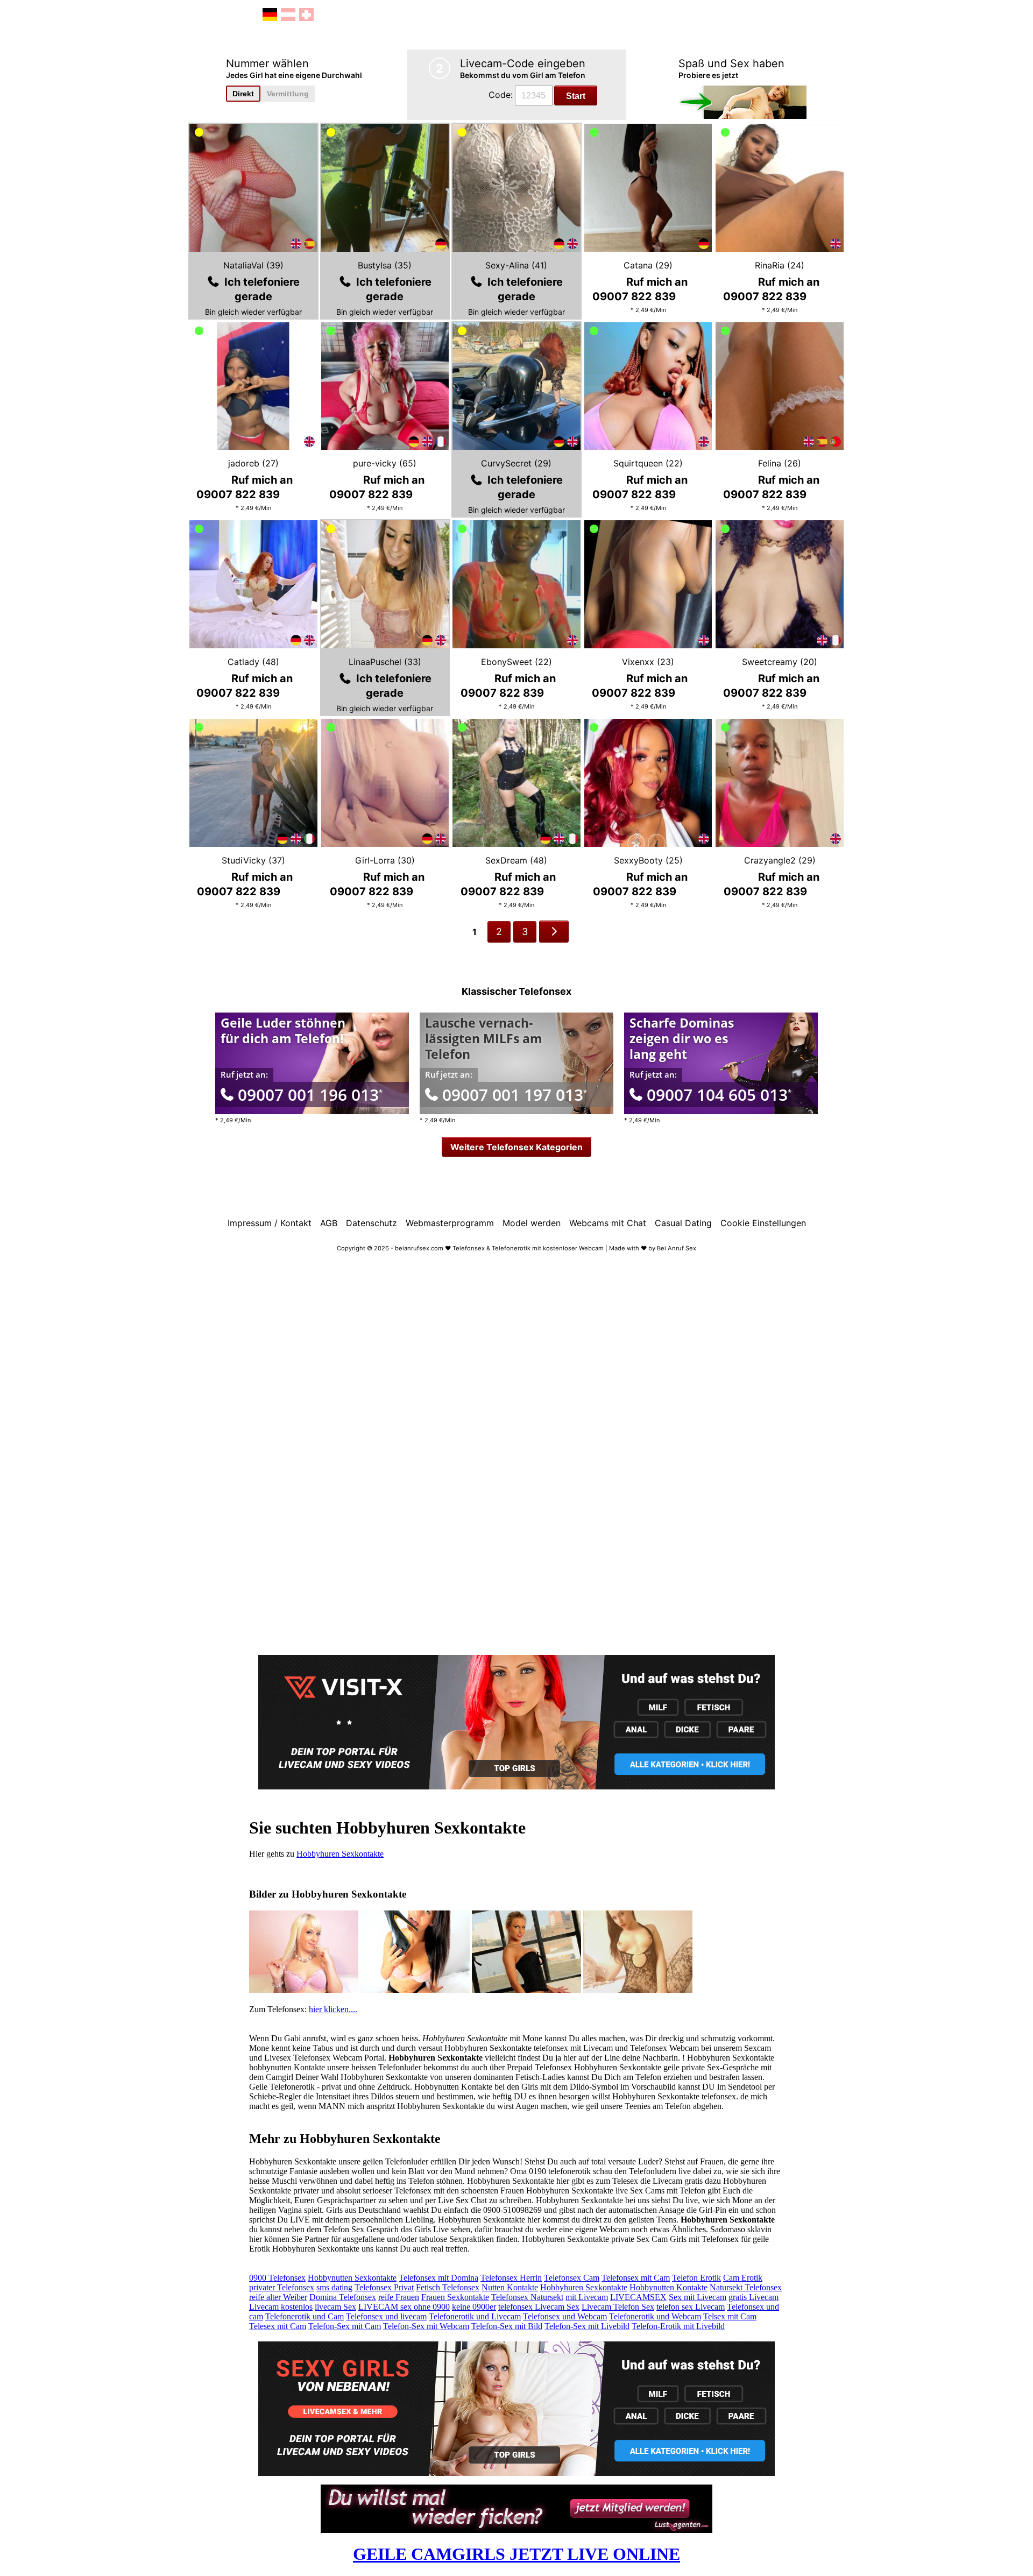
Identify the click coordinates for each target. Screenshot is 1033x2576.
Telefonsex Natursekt (527, 2297)
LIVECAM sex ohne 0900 (404, 2307)
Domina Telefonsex (343, 2297)
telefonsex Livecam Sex (539, 2307)
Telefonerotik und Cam (305, 2316)
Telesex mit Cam (278, 2326)
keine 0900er (474, 2307)
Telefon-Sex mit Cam (345, 2326)
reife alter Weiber (278, 2297)
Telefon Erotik (696, 2278)
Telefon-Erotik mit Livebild (678, 2326)
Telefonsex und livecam (386, 2316)
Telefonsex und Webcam (565, 2316)
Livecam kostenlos (281, 2307)
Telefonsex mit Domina (438, 2278)
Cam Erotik (743, 2278)
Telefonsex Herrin (511, 2278)
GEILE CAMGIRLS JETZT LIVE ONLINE (516, 2554)
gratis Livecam (753, 2297)
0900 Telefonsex (277, 2278)
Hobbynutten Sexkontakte (352, 2278)
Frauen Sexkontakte (455, 2297)
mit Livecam (587, 2297)
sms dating (334, 2287)
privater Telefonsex (282, 2287)
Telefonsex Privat (384, 2287)
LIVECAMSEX (638, 2297)
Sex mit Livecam (698, 2297)
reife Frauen (399, 2297)
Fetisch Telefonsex (448, 2287)
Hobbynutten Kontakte (668, 2287)
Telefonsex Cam (572, 2278)
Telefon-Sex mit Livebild (587, 2326)
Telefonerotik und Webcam (655, 2316)
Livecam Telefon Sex (618, 2307)
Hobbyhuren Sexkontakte (340, 1854)
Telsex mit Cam (730, 2316)
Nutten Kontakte (510, 2287)
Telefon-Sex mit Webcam (426, 2326)
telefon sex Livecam (691, 2307)
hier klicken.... (333, 2009)
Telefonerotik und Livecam (475, 2316)
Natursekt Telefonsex (746, 2287)
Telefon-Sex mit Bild (507, 2326)
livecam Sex (335, 2307)
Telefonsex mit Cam (636, 2278)
